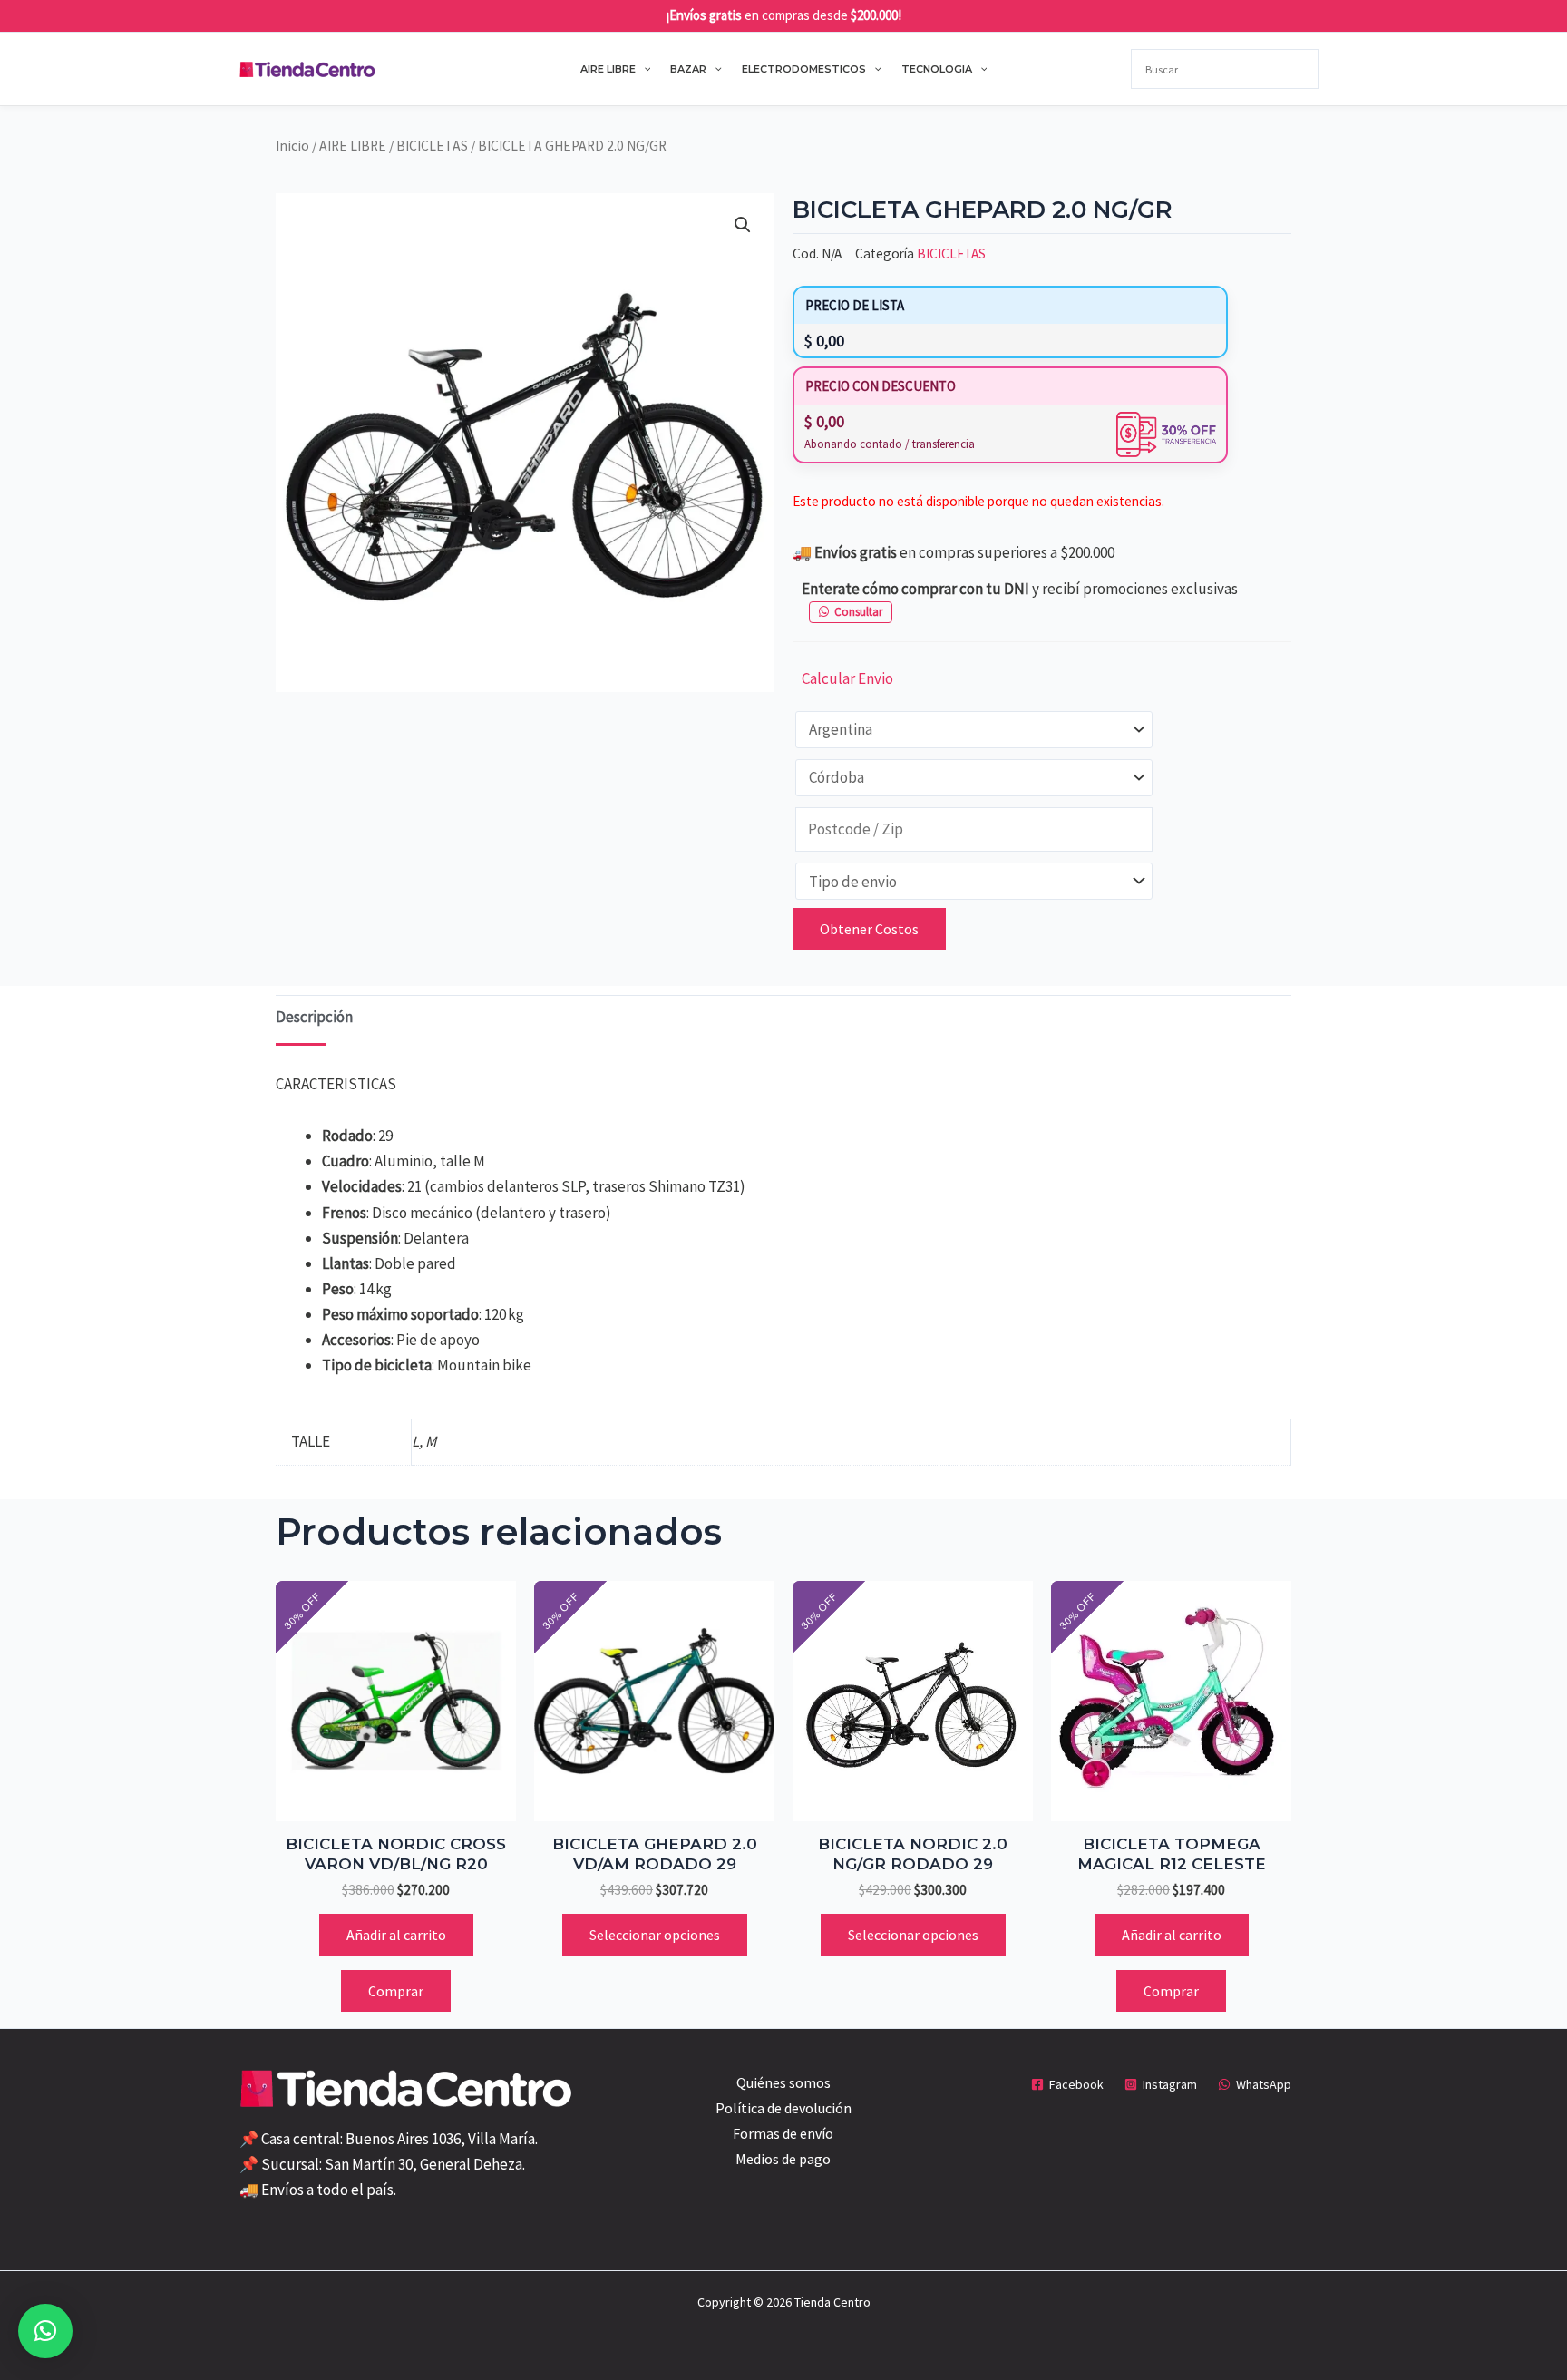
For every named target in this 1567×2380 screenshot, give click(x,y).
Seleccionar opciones (655, 1935)
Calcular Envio (847, 678)
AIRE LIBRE (608, 69)
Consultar (858, 612)
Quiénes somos (783, 2082)
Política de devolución (783, 2108)
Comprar (396, 1991)
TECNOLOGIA (937, 69)
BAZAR (688, 69)
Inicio (292, 146)
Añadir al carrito (396, 1935)
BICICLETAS (432, 146)
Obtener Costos (869, 929)
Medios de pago (783, 2159)
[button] (643, 69)
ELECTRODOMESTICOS (804, 69)
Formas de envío (783, 2133)
